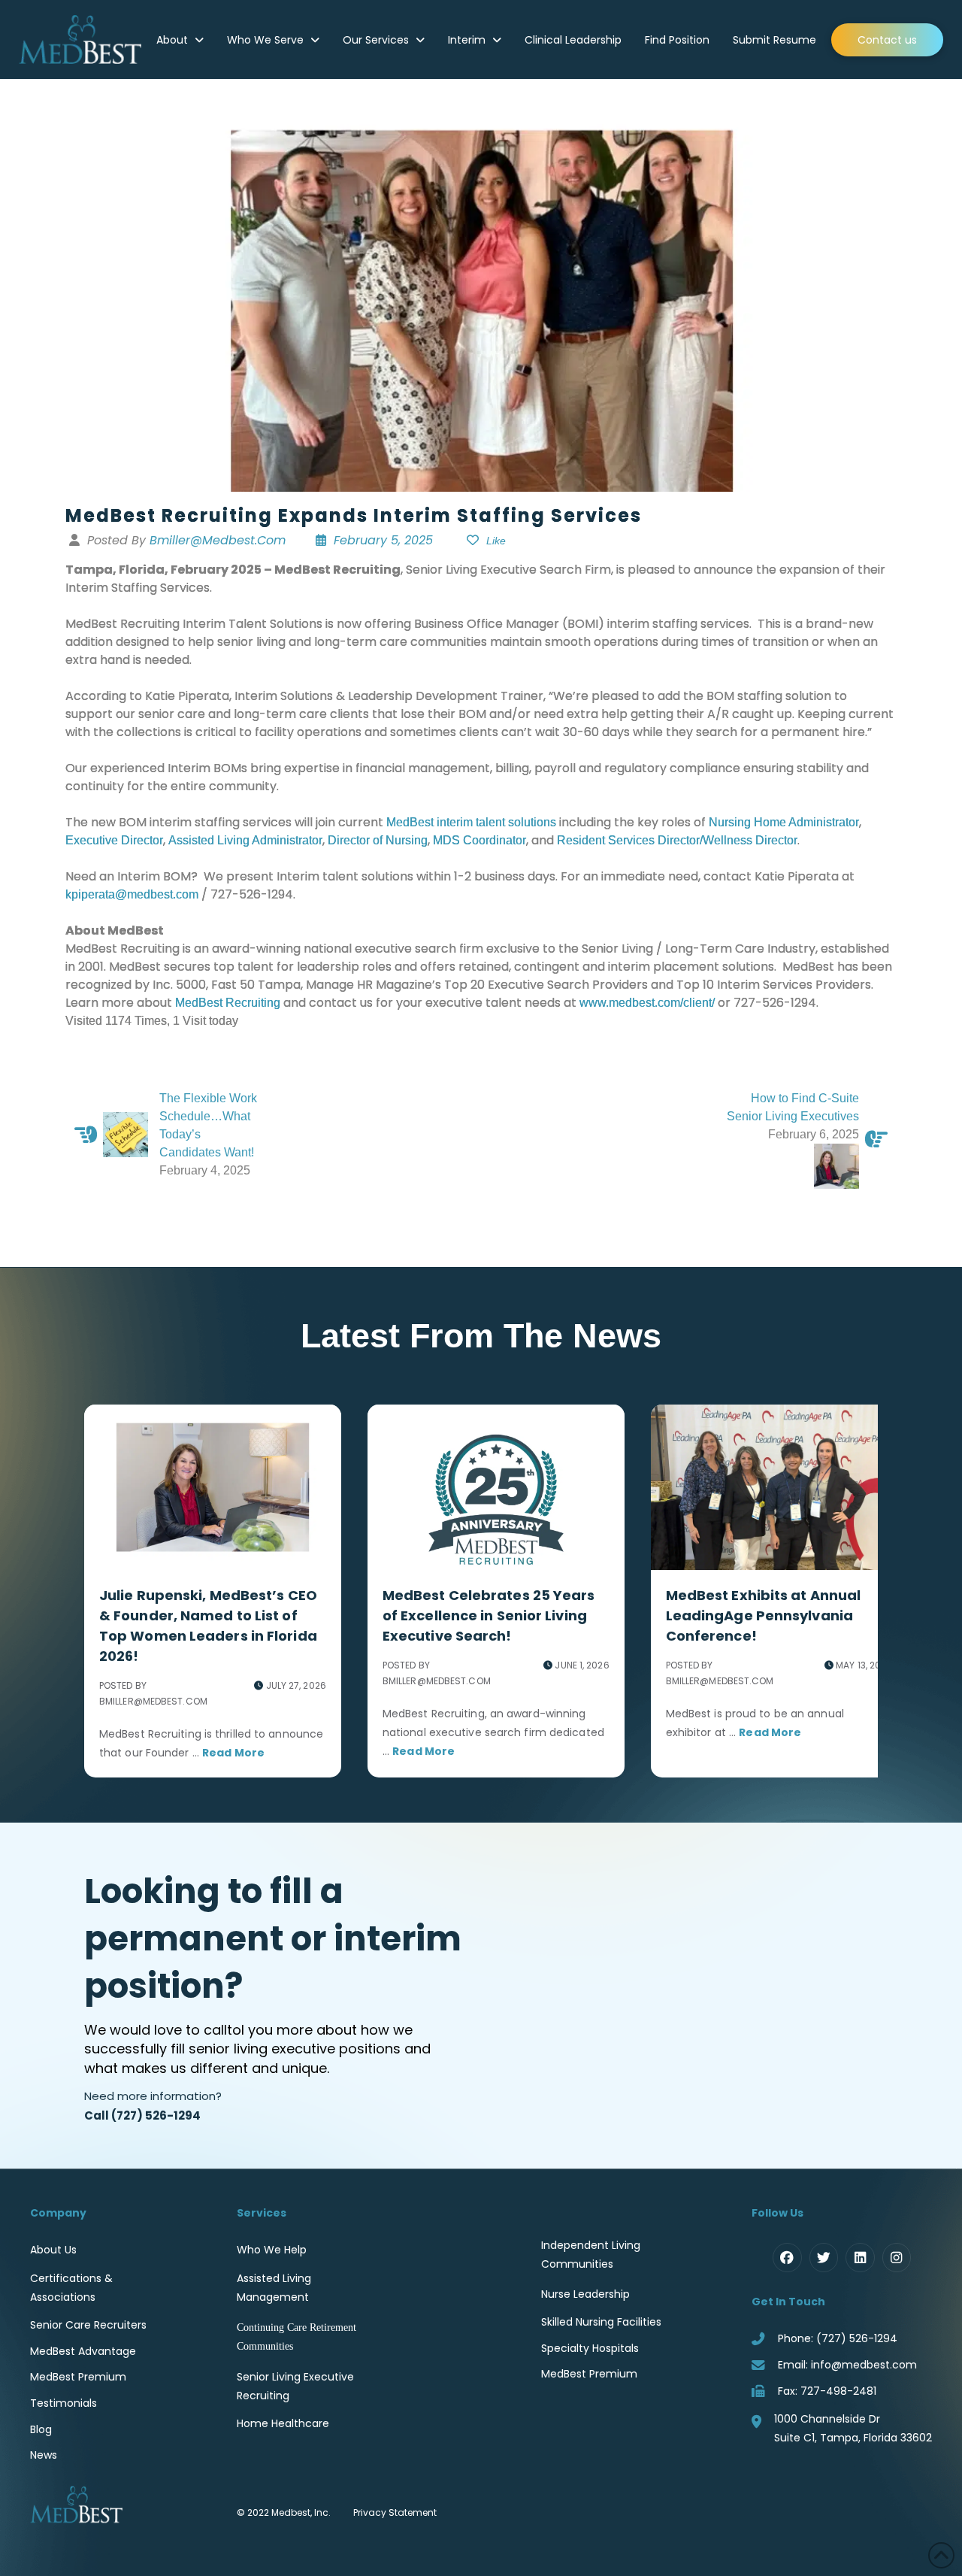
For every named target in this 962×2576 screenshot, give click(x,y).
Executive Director (114, 840)
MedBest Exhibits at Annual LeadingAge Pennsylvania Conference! (764, 1615)
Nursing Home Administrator (784, 822)
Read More (233, 1753)
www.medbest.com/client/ (647, 1003)
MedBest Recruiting (228, 1003)
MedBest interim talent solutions (471, 822)
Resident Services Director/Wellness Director (677, 840)
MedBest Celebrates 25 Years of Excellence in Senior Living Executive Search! (489, 1615)
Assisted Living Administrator (245, 840)
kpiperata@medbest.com (132, 894)
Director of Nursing (378, 840)
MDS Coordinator (479, 840)
